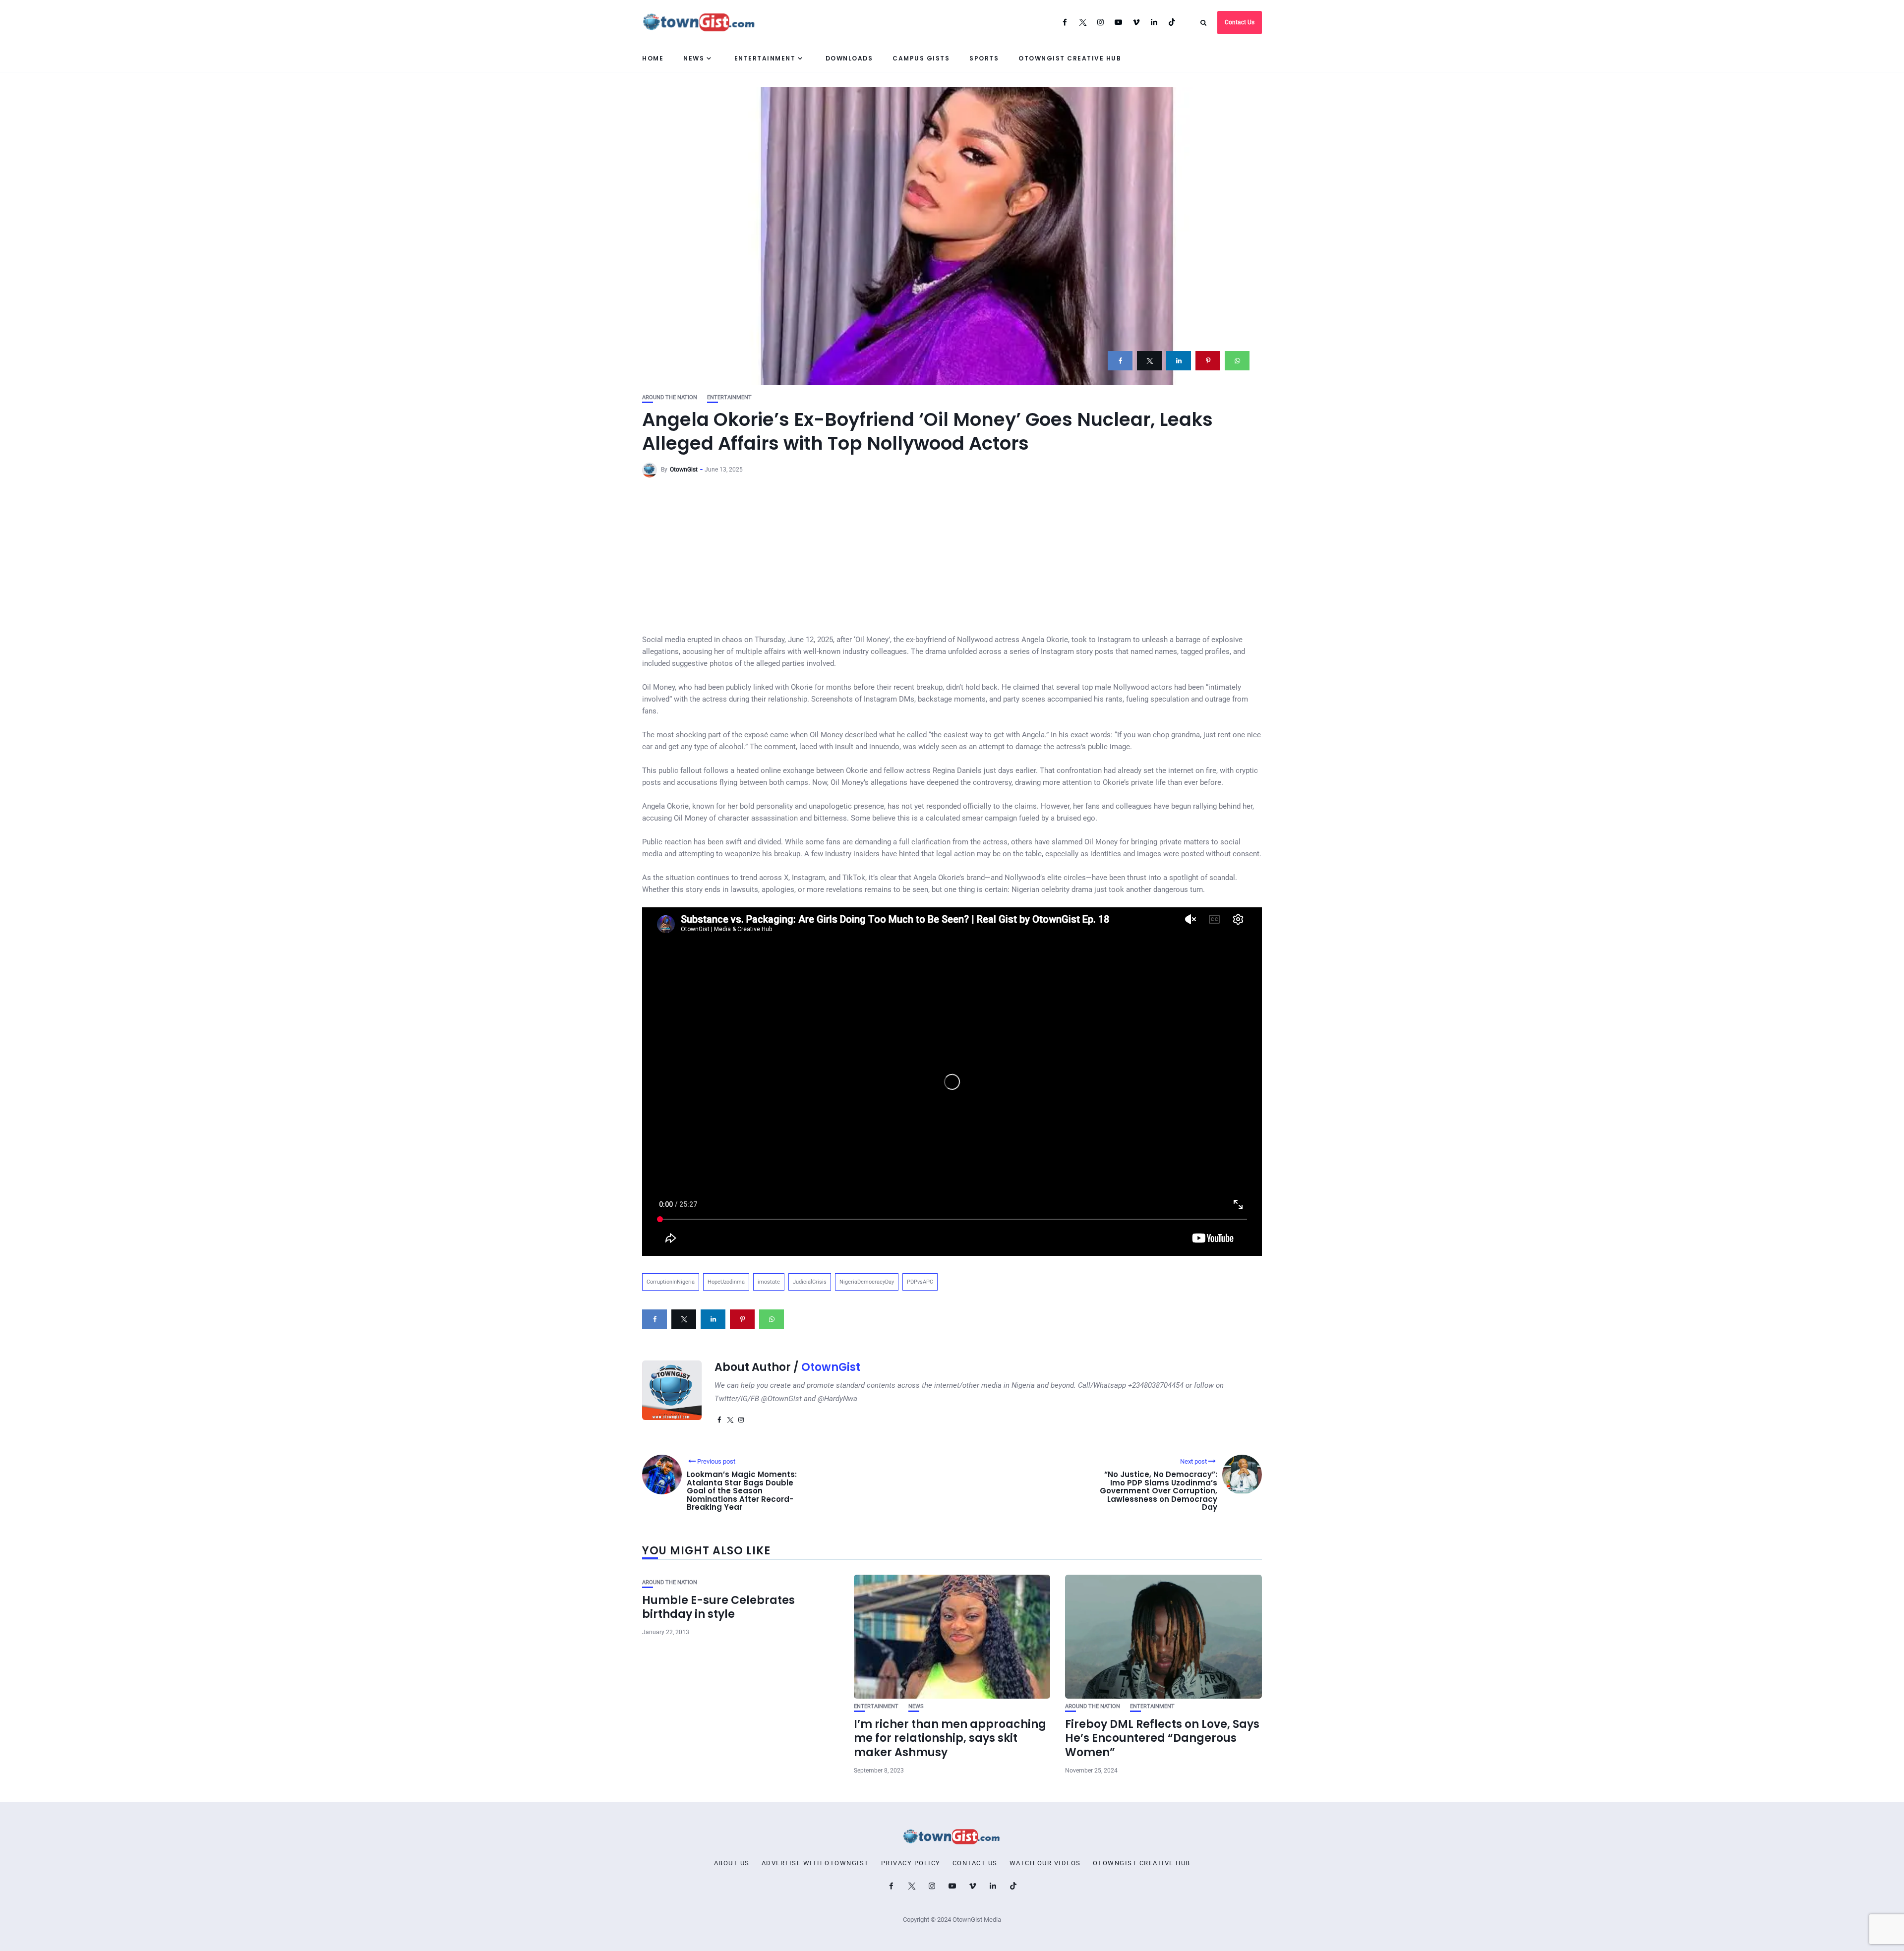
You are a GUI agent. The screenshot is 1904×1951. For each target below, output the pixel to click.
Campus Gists (921, 58)
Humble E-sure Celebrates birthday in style (718, 1607)
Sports (984, 58)
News (694, 58)
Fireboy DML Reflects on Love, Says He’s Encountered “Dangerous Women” (1162, 1738)
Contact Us (1240, 22)
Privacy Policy (911, 1863)
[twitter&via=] (1149, 361)
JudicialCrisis (810, 1282)
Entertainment (765, 58)
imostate (769, 1282)
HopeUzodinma (726, 1282)
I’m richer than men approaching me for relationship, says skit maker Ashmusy (950, 1738)
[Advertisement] (952, 559)
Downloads (849, 58)
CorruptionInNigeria (671, 1282)
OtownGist (684, 470)
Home (653, 58)
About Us (732, 1863)
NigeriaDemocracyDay (867, 1282)
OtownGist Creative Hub (1070, 58)
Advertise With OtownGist (815, 1863)
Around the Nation (670, 397)
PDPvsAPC (920, 1282)
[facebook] (1120, 361)
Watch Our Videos (1045, 1863)
